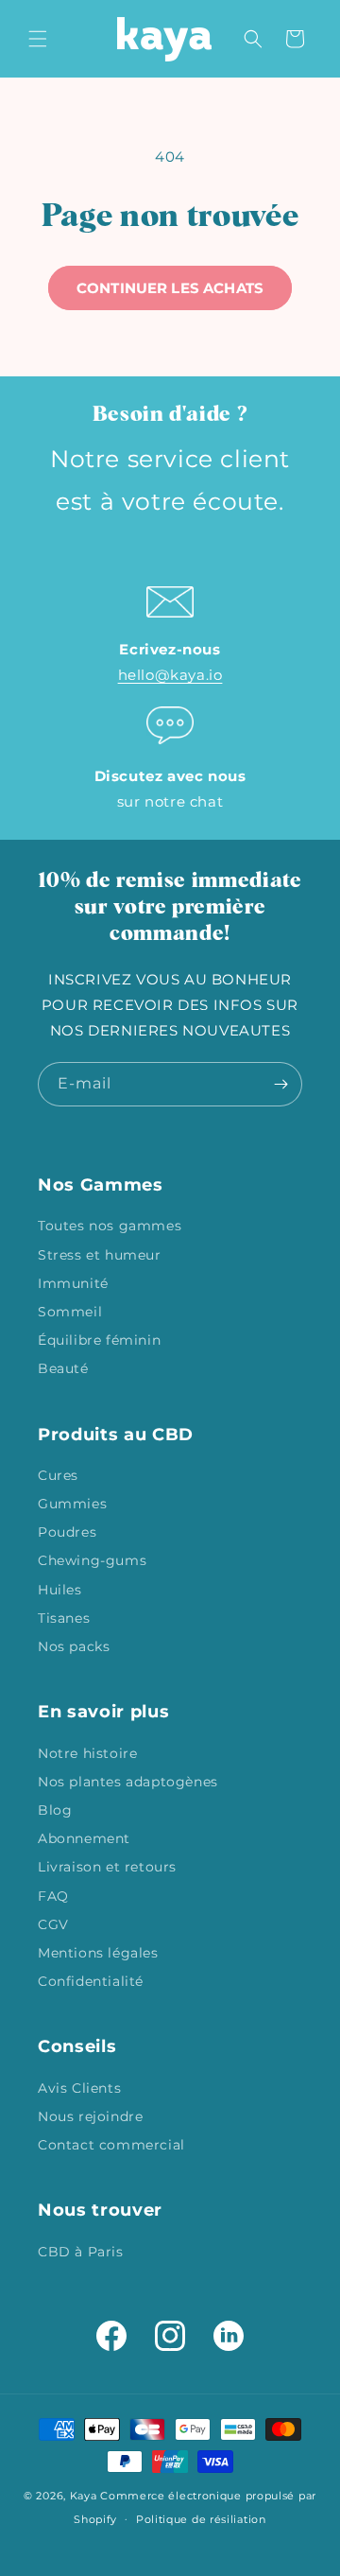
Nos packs (74, 1646)
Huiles (60, 1590)
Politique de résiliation (201, 2519)
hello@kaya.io (170, 675)
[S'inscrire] (280, 1084)
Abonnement (84, 1838)
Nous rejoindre (90, 2116)
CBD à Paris (81, 2252)
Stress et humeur (100, 1255)
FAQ (53, 1896)
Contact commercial (111, 2145)
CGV (53, 1924)
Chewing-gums (92, 1560)
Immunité (73, 1283)
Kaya (84, 2496)
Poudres (67, 1532)
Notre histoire (87, 1753)
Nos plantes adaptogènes (128, 1782)
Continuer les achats (170, 288)
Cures (58, 1475)
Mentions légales (98, 1953)
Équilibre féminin (99, 1340)
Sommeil (70, 1312)
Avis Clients (79, 2088)
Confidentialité (91, 1981)
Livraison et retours (107, 1867)
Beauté (63, 1368)
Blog (55, 1810)
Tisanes (64, 1618)
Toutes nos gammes (110, 1226)
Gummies (72, 1504)
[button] (38, 39)
